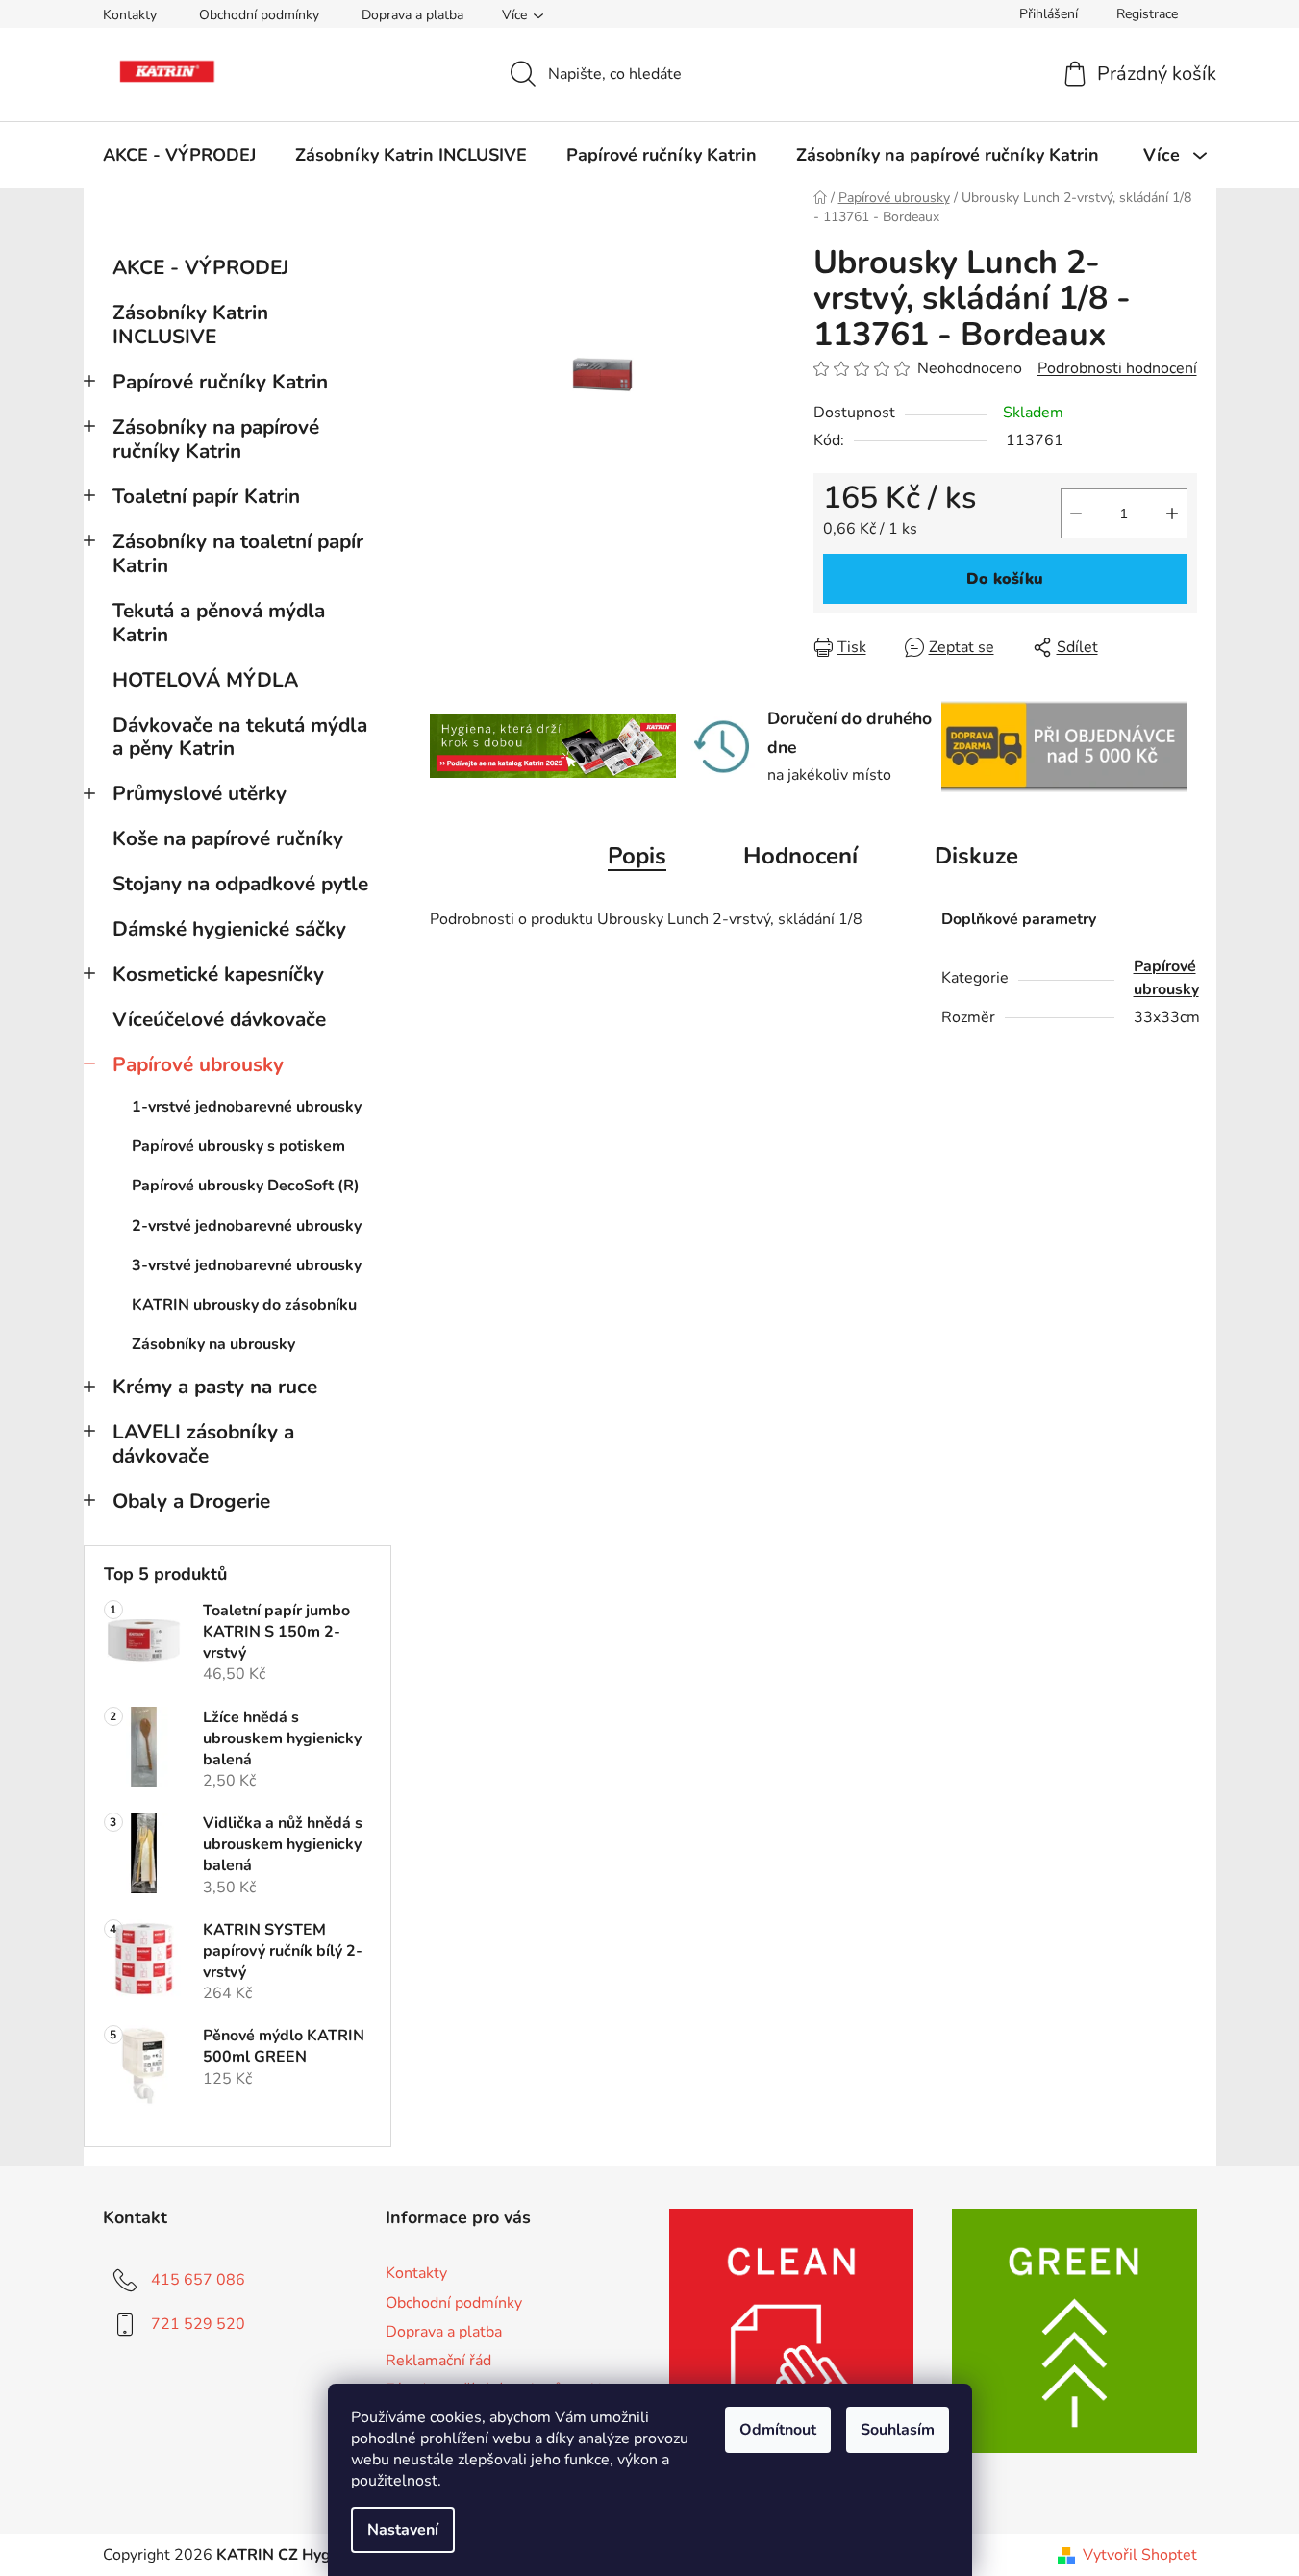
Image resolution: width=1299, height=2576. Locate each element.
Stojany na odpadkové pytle (240, 884)
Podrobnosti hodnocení (1117, 368)
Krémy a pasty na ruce (215, 1387)
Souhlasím (898, 2430)
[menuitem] (179, 155)
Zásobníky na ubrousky (213, 1344)
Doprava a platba (412, 15)
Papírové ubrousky (198, 1064)
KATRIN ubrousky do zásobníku (244, 1305)
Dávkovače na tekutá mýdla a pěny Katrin (240, 737)
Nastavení (403, 2530)
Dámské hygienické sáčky (229, 929)
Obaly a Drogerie (191, 1501)
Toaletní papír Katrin (206, 496)
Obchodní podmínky (259, 15)
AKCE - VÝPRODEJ (200, 267)
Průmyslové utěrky (200, 793)
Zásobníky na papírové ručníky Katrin (216, 439)
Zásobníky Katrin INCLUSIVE (190, 325)
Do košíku (1005, 579)
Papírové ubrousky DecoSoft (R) (246, 1186)
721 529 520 (198, 2324)
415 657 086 (198, 2280)
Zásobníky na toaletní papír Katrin (238, 553)
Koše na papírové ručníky (228, 838)
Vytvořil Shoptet (1140, 2555)
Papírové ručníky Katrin (220, 382)
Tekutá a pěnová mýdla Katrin (219, 623)
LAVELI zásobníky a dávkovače (203, 1444)
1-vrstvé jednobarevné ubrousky (247, 1107)
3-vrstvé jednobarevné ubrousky (247, 1265)
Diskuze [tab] (976, 856)
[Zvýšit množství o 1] (1172, 513)
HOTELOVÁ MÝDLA (205, 680)
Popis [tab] (637, 856)
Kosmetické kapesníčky (218, 974)
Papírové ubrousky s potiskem (238, 1146)
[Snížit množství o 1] (1076, 513)
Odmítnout (778, 2430)
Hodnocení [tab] (800, 856)
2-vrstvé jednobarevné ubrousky (247, 1226)
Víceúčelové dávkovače (219, 1019)
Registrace (1147, 14)
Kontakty (130, 15)
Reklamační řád (438, 2361)
